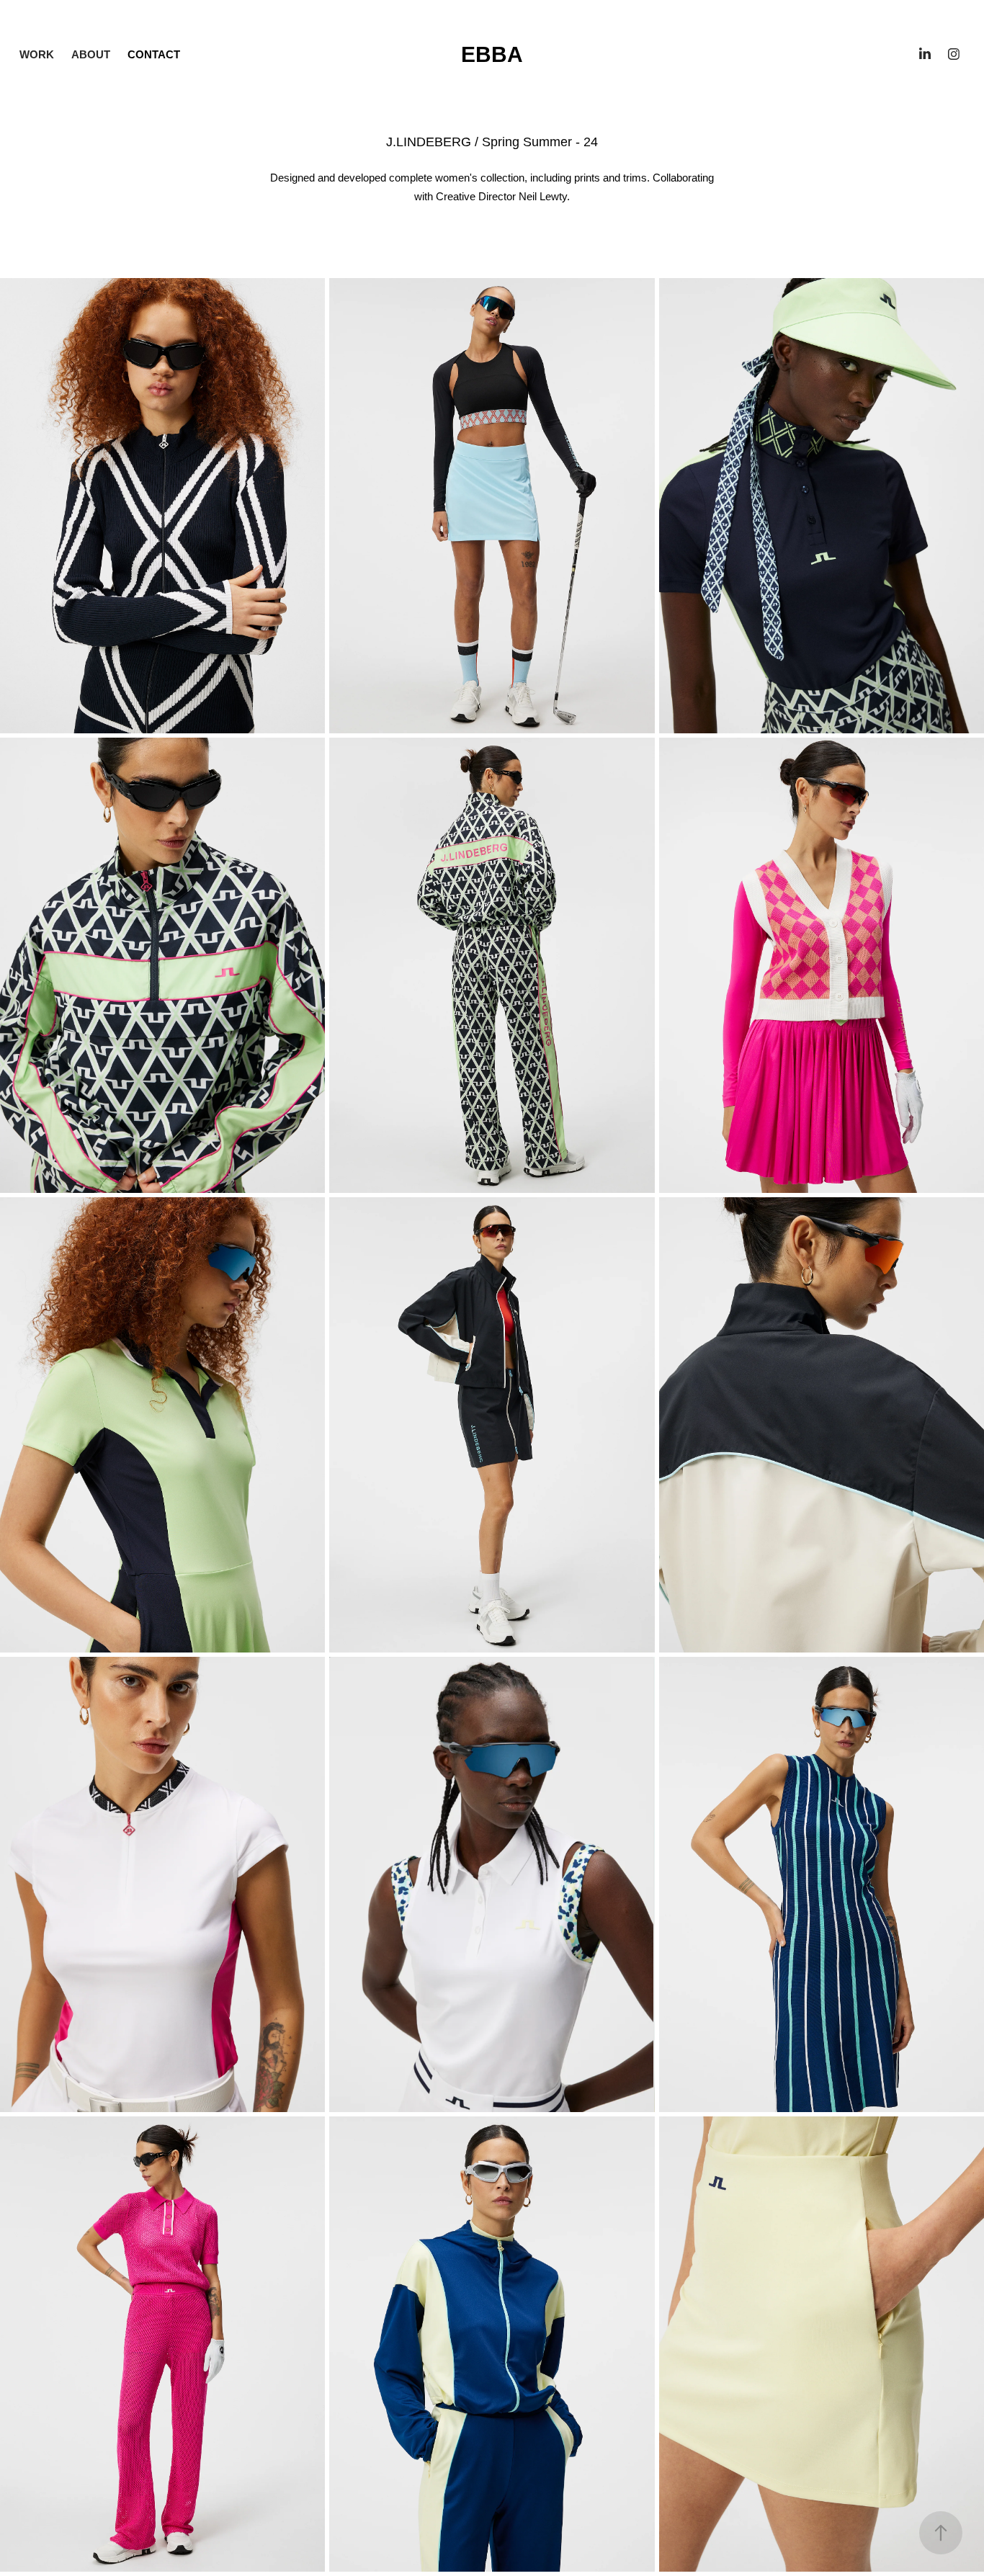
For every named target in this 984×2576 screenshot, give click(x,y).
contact (154, 54)
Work (37, 54)
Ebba (492, 54)
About (91, 54)
